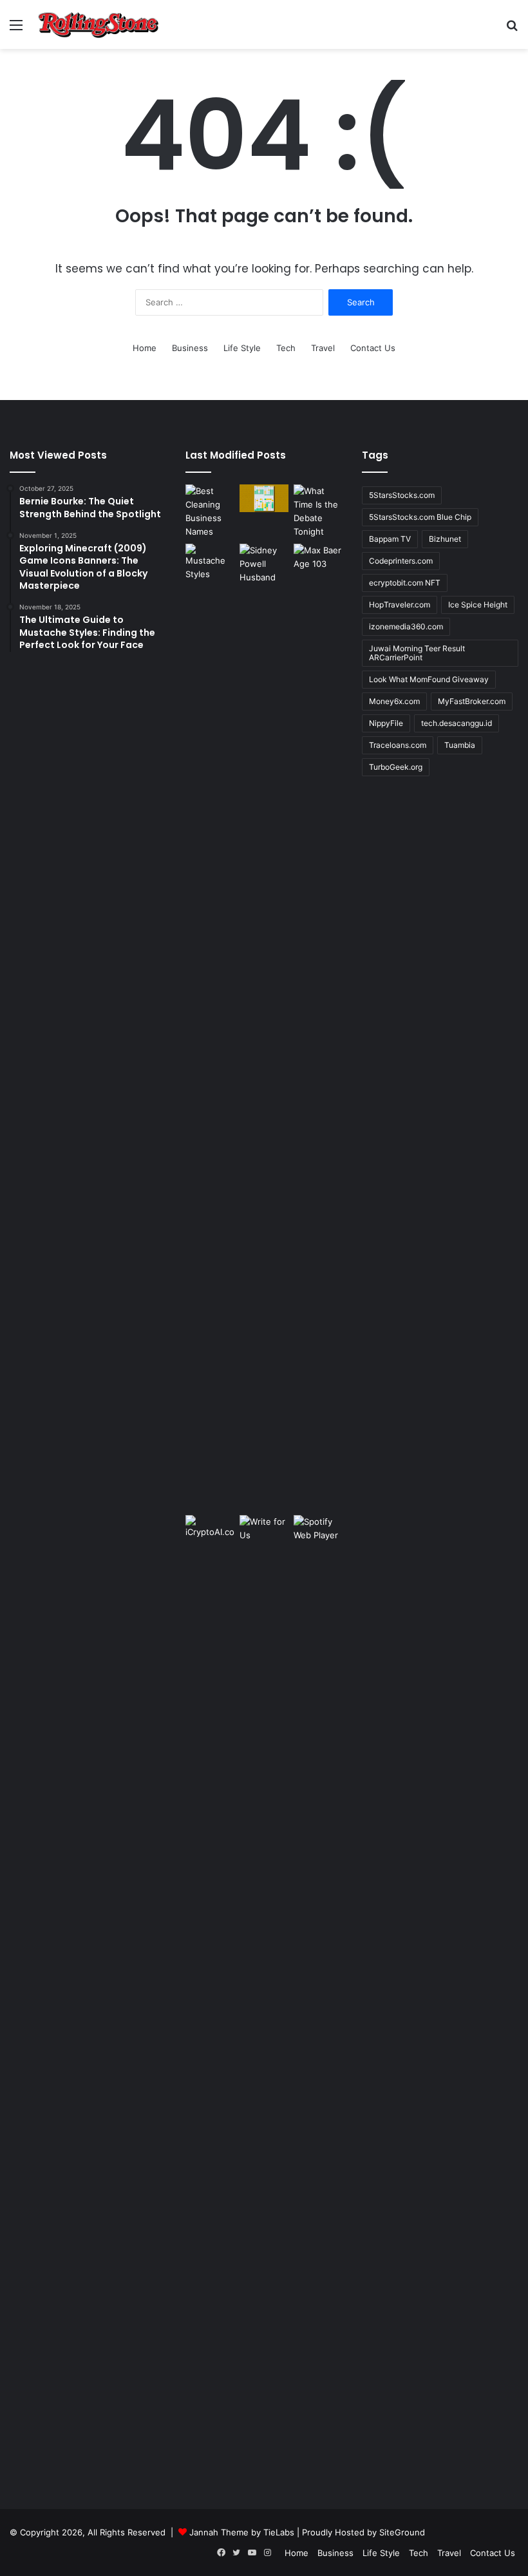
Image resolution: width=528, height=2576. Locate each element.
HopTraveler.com (400, 605)
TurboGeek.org (396, 767)
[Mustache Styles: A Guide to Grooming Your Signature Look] (210, 562)
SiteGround (402, 2532)
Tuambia (460, 745)
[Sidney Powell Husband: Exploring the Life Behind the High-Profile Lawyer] (264, 1027)
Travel (323, 348)
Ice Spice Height (478, 605)
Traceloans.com (398, 745)
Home (145, 348)
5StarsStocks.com (402, 495)
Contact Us (373, 348)
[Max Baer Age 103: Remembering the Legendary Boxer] (318, 558)
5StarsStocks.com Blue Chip (420, 517)
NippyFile (386, 723)
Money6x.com (394, 701)
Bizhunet (445, 539)
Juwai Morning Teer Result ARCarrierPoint (417, 653)
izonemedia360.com (406, 626)
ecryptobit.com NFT (405, 583)
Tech (286, 348)
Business (190, 348)
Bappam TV (390, 539)
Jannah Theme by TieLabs (242, 2532)
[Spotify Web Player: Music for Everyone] (318, 1531)
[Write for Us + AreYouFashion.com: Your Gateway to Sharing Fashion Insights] (264, 1529)
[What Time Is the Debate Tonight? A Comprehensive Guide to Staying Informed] (318, 511)
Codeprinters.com (401, 561)
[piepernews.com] (99, 24)
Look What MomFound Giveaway (429, 679)
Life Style (242, 348)
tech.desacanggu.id (457, 723)
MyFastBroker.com (472, 701)
